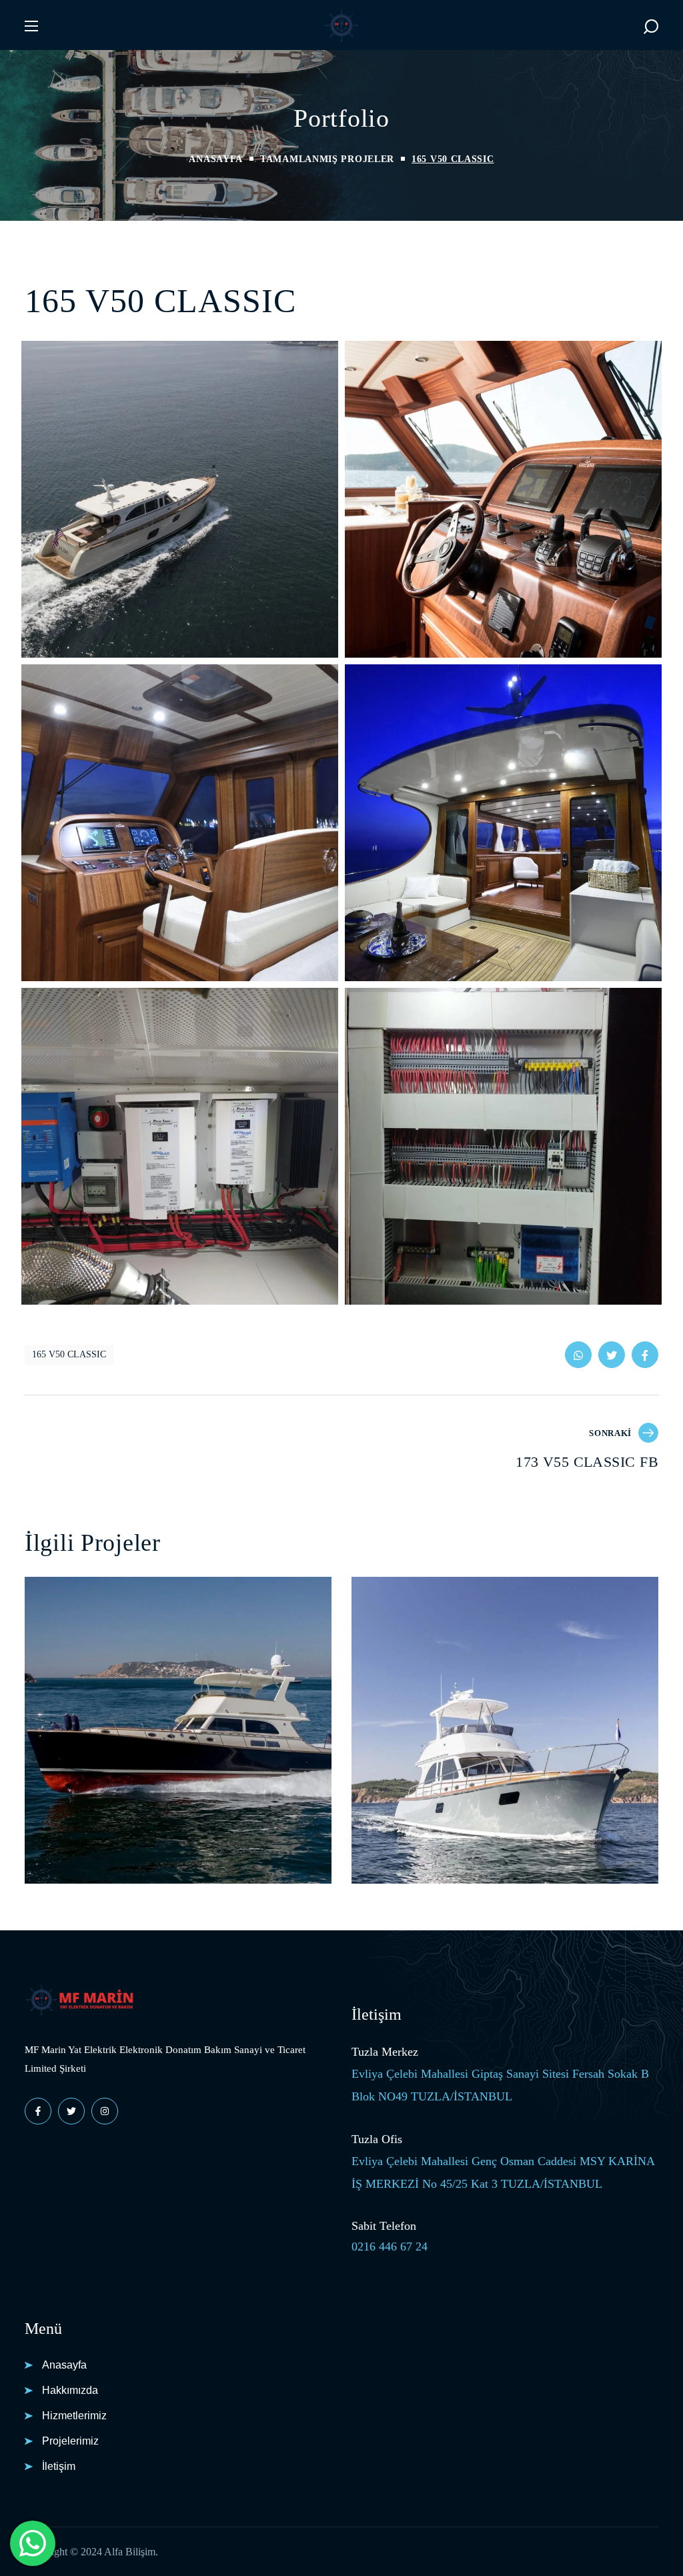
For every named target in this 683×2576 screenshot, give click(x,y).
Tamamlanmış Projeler (327, 159)
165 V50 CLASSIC (69, 1354)
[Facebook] (38, 2111)
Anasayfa (216, 159)
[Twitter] (71, 2111)
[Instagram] (105, 2111)
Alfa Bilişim (130, 2552)
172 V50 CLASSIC (112, 1802)
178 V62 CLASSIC (439, 1802)
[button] (651, 26)
